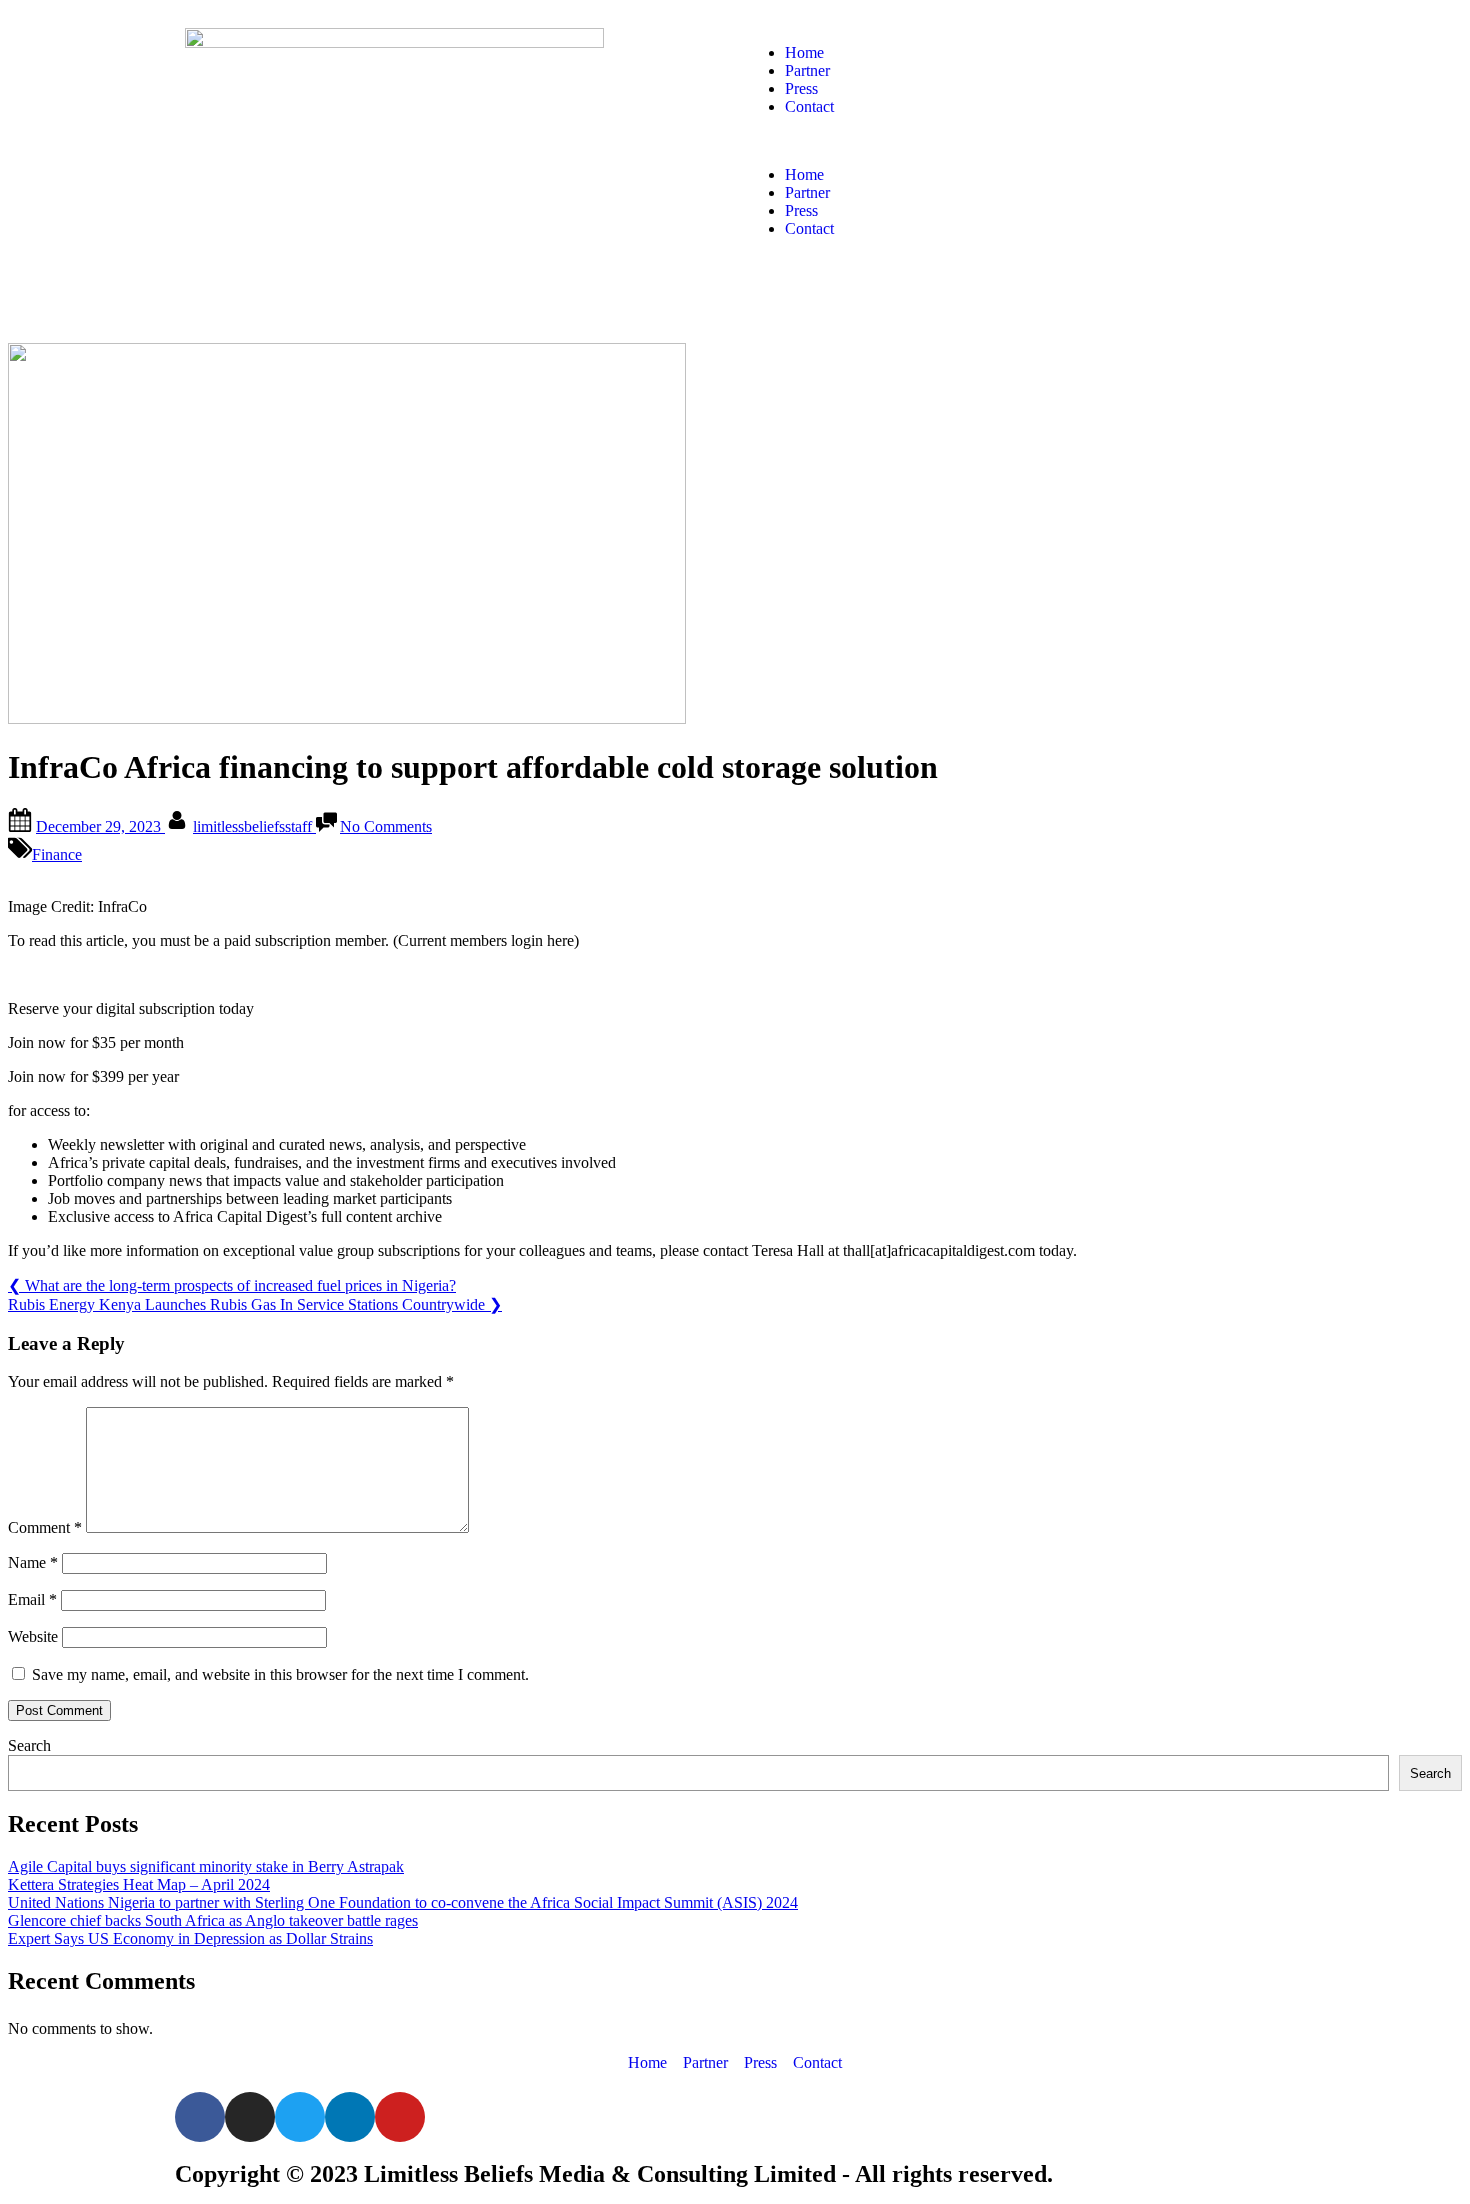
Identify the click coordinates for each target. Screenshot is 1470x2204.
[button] (1015, 141)
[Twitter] (300, 2117)
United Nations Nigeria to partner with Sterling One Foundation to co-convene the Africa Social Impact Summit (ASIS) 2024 (403, 1902)
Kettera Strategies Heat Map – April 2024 (139, 1884)
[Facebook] (200, 2117)
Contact (809, 106)
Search (29, 1745)
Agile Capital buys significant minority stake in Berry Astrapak (206, 1866)
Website (33, 1636)
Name (33, 1562)
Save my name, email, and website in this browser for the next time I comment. (280, 1674)
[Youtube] (400, 2117)
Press (801, 88)
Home (804, 52)
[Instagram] (250, 2117)
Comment (45, 1527)
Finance (57, 854)
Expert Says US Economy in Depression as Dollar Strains (190, 1938)
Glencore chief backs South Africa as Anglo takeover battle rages (213, 1920)
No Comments (386, 826)
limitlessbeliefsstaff (254, 826)
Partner (807, 70)
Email (32, 1599)
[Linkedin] (350, 2117)
